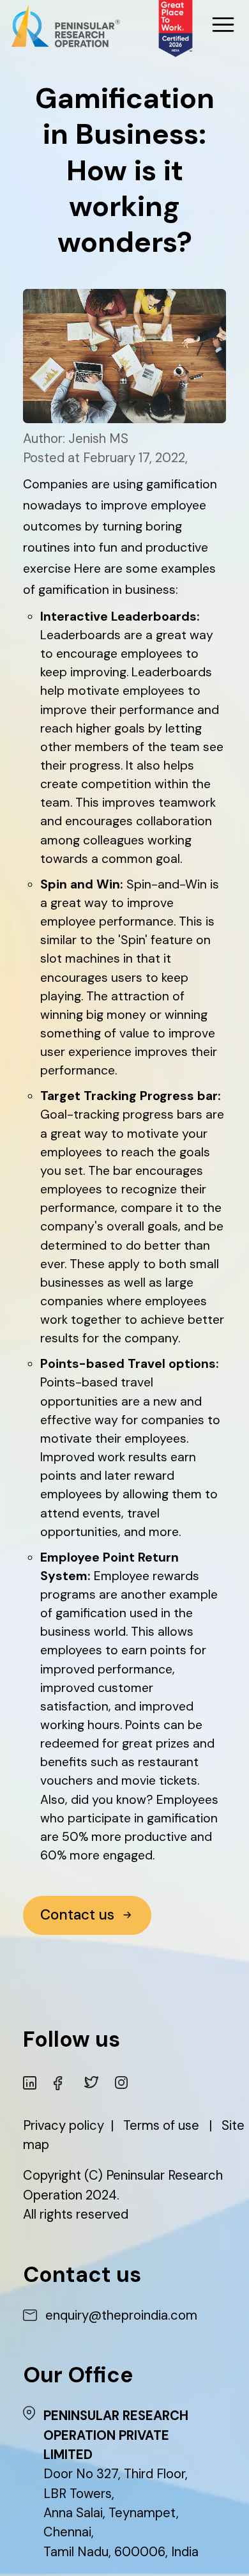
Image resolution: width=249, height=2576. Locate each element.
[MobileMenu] (223, 25)
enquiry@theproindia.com (121, 2315)
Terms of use (161, 2125)
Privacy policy (64, 2125)
